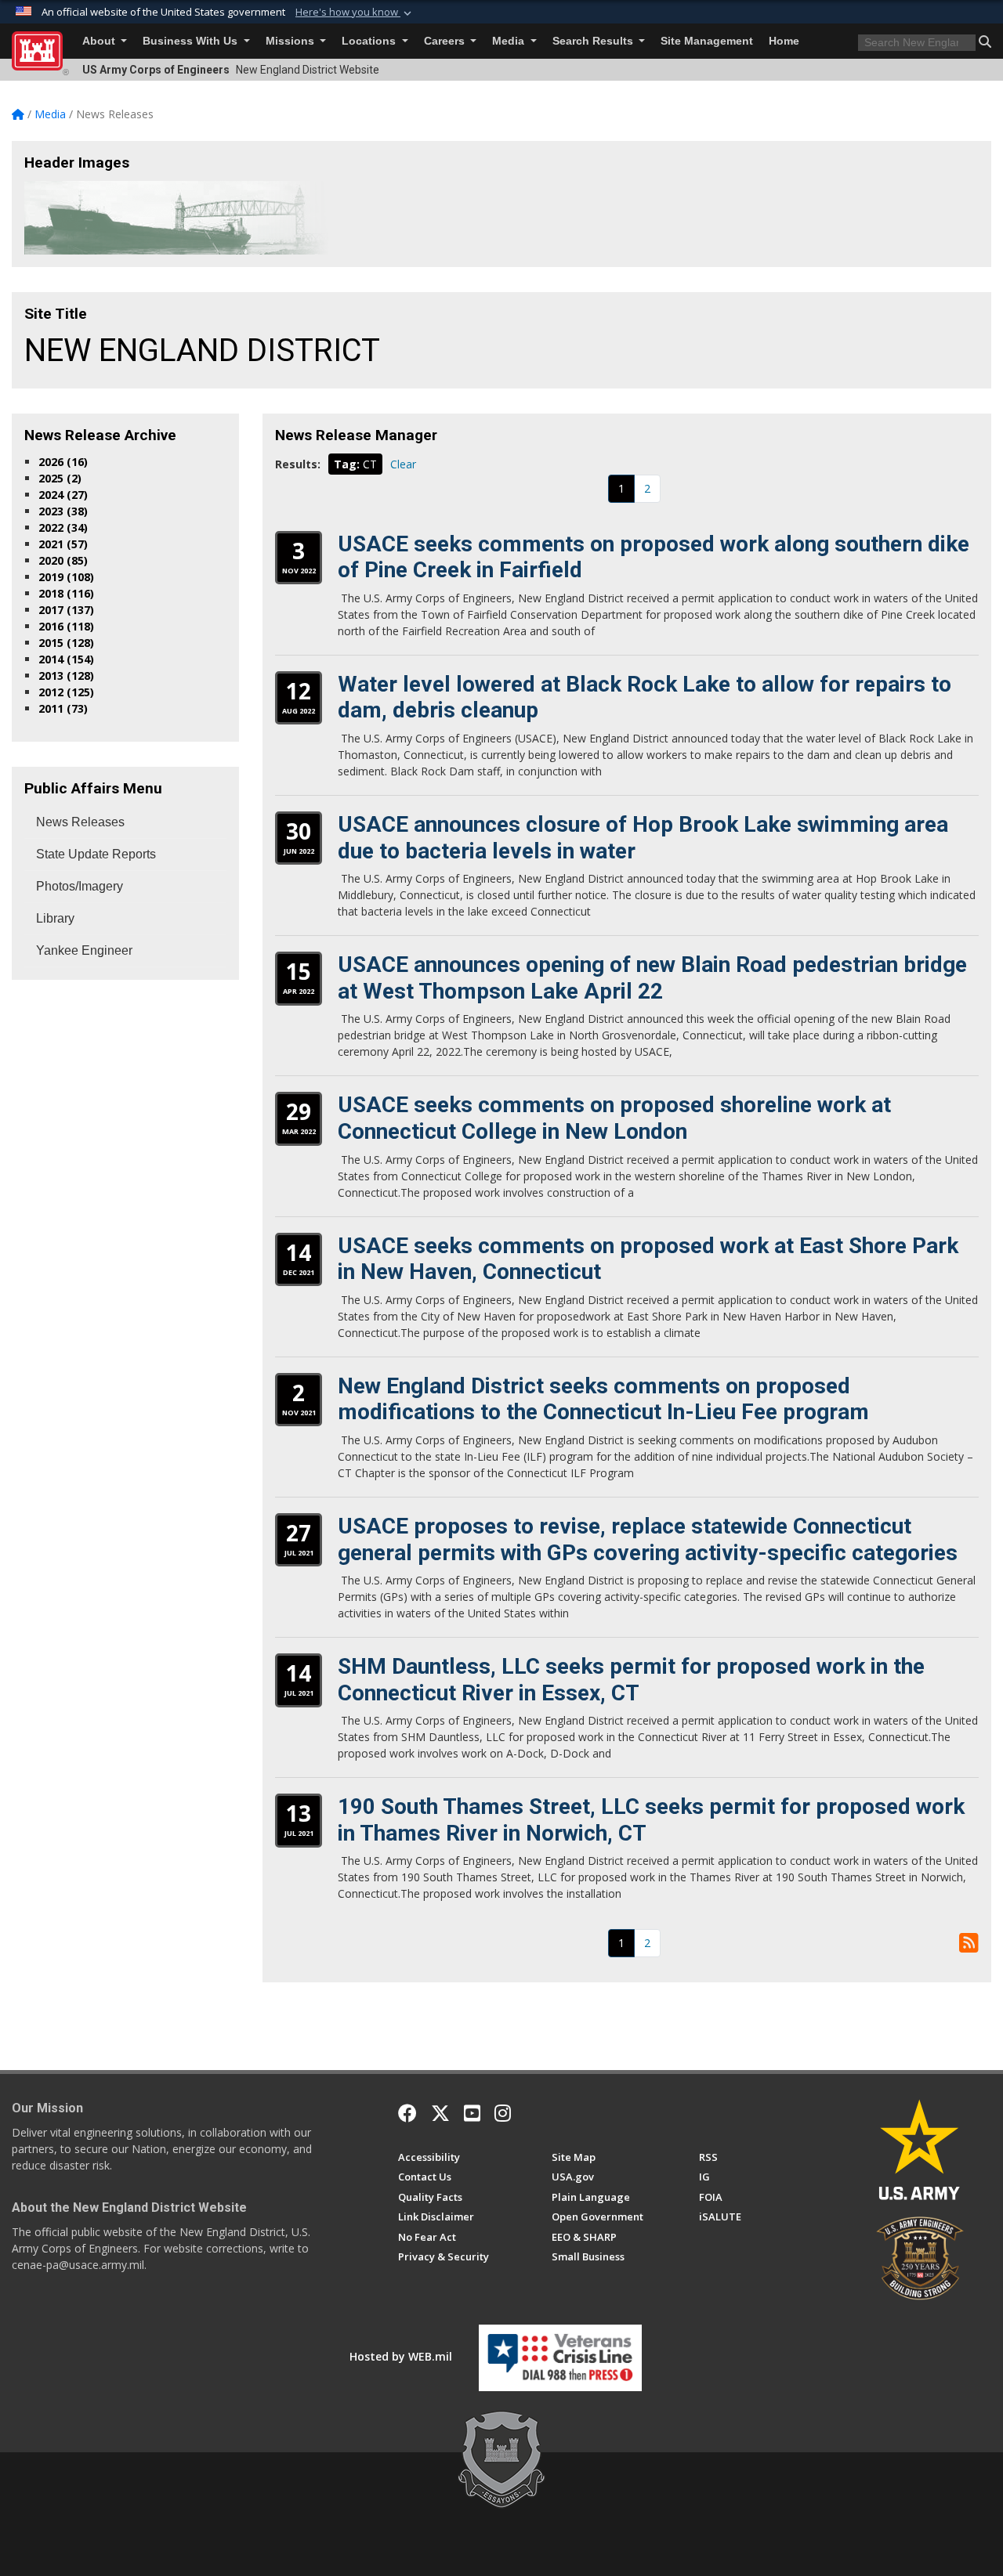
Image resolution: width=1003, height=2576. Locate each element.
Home (784, 41)
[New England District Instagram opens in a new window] (503, 2113)
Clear (403, 464)
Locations (370, 41)
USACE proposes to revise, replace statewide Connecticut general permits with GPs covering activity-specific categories (648, 1539)
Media (510, 41)
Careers (446, 41)
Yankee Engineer (84, 950)
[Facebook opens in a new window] (407, 2113)
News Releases (80, 822)
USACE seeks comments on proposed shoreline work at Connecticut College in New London (614, 1118)
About (100, 41)
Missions (291, 41)
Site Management (707, 41)
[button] (355, 13)
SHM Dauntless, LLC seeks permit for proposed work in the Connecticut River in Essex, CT (631, 1680)
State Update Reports (96, 854)
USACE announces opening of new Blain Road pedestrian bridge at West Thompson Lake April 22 (652, 978)
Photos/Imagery (80, 886)
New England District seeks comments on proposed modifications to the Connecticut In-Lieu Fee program (603, 1399)
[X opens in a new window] (440, 2113)
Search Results (594, 41)
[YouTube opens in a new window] (472, 2113)
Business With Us (192, 41)
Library (55, 918)
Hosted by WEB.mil (401, 2356)
